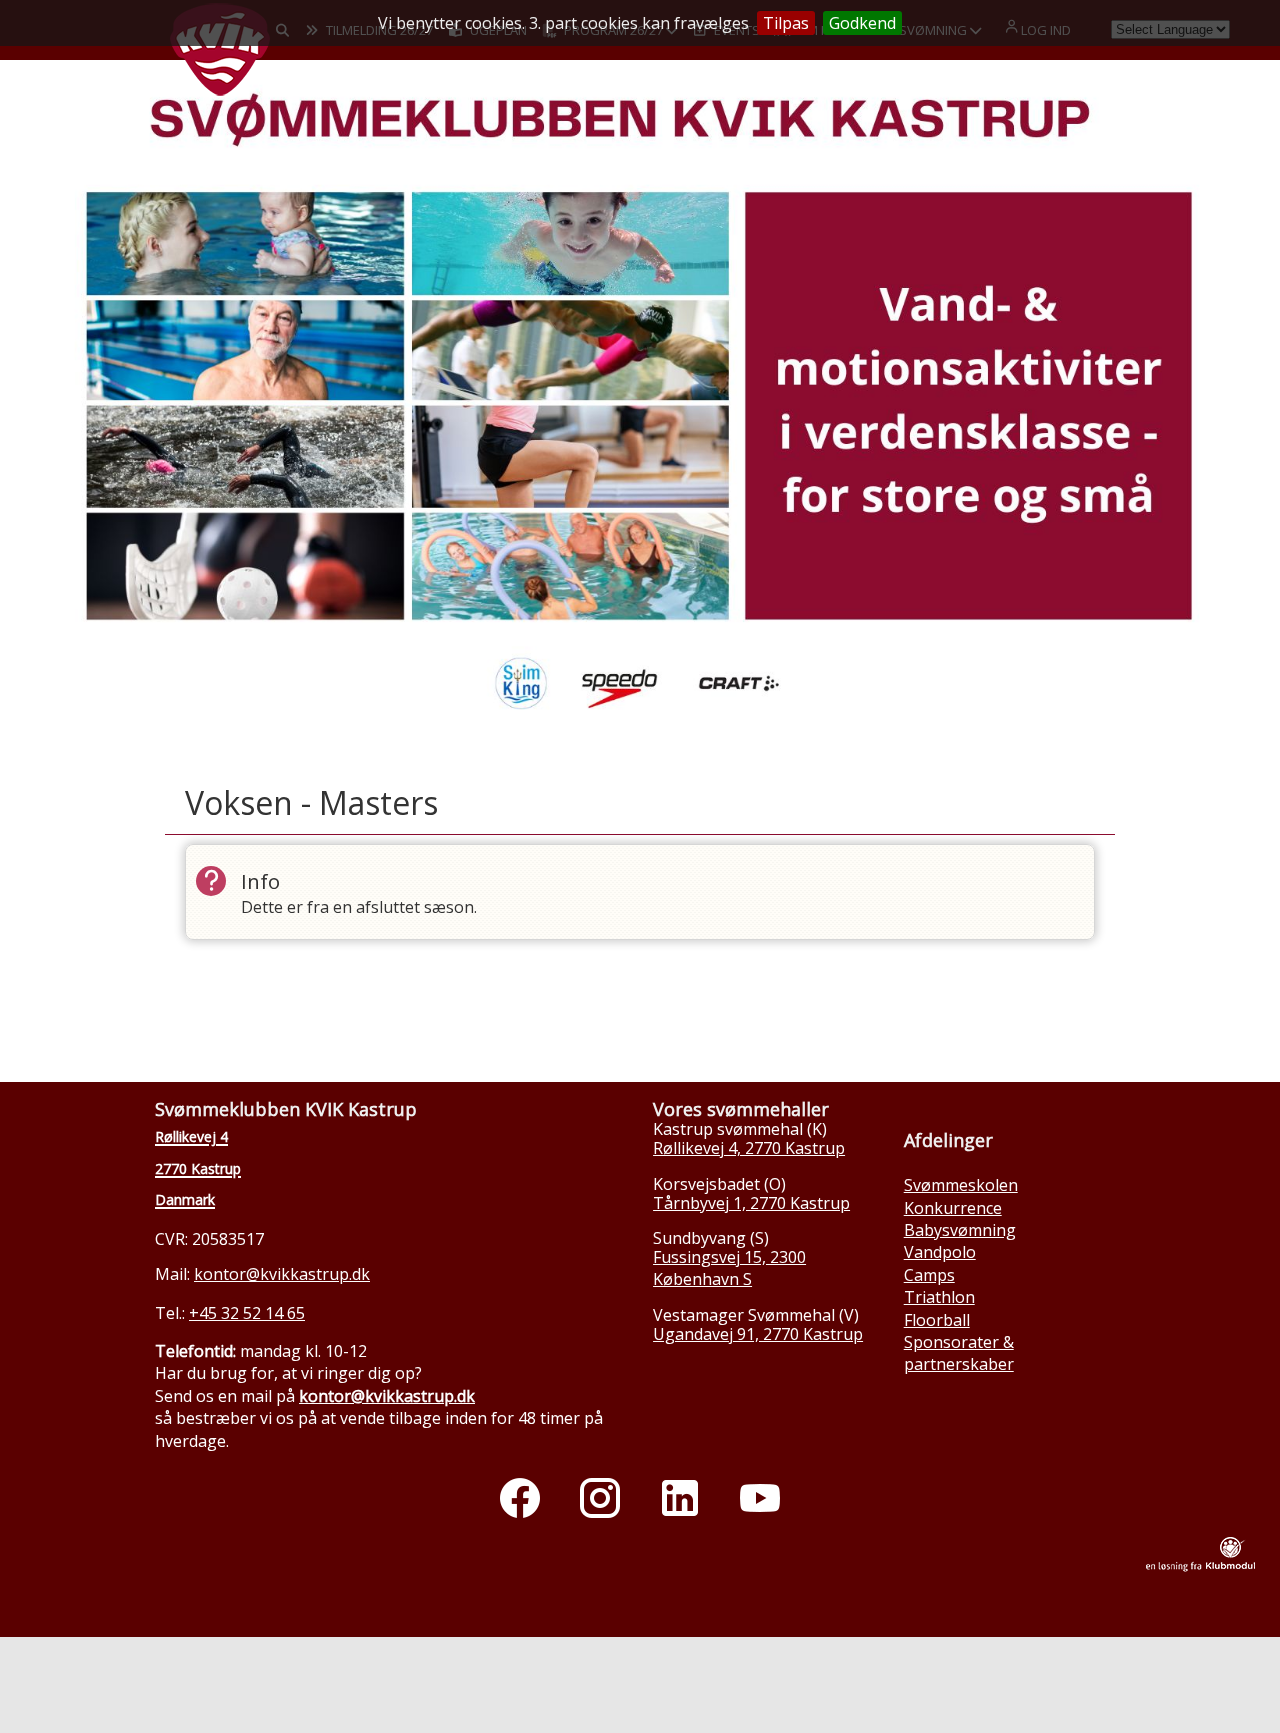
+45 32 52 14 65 (247, 1313)
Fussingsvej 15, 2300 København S (729, 1268)
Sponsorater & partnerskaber (959, 1353)
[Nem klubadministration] (1200, 1566)
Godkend (862, 23)
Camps (929, 1275)
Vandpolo (940, 1252)
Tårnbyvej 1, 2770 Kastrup (751, 1203)
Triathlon (939, 1297)
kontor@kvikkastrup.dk (282, 1274)
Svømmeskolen (961, 1185)
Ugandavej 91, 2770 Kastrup (758, 1334)
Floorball (937, 1320)
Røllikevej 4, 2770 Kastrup (749, 1148)
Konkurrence (953, 1208)
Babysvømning (960, 1230)
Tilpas (786, 23)
